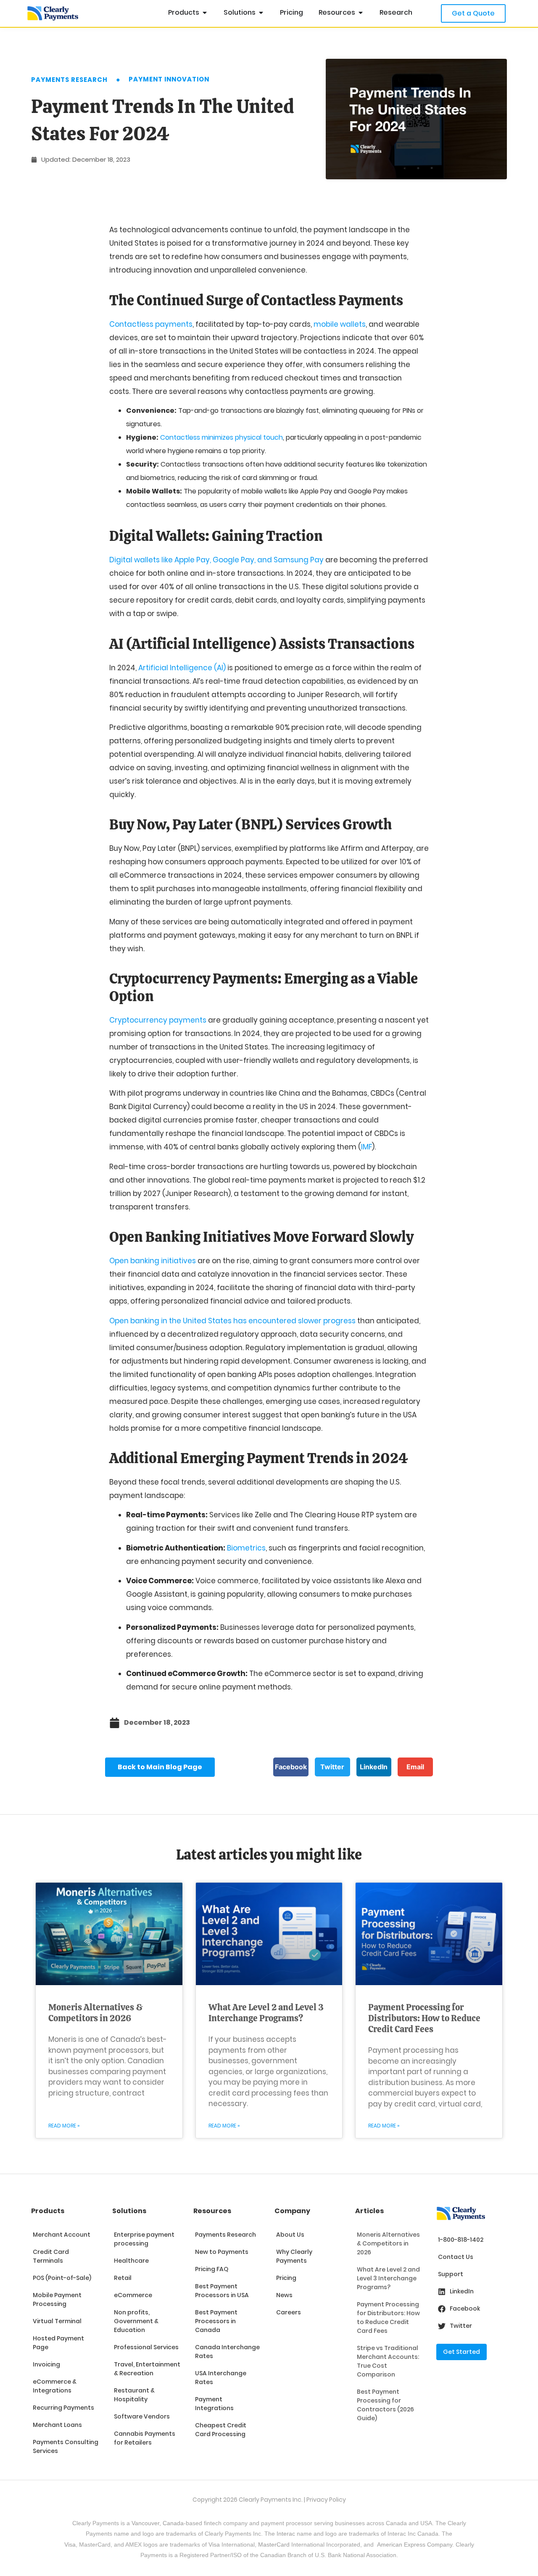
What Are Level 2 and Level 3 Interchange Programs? (266, 2013)
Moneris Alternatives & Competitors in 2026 (96, 2013)
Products (48, 2211)
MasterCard (274, 2545)
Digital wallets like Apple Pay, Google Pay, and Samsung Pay (216, 560)
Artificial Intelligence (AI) (182, 668)
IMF (367, 1147)
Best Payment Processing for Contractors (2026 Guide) (385, 2405)
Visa (70, 2545)
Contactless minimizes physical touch (222, 437)
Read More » (64, 2126)
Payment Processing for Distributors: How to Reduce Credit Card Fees (424, 2018)
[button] (291, 1767)
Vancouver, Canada (158, 2523)
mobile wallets (340, 324)
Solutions (129, 2211)
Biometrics (246, 1548)
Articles (369, 2211)
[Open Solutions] (261, 13)
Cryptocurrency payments (158, 1020)
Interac (286, 2534)
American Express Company (415, 2545)
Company (292, 2211)
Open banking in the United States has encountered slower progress (232, 1321)
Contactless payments (151, 324)
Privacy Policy (326, 2500)
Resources (212, 2211)
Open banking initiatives (153, 1261)
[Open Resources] (361, 13)
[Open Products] (205, 13)
